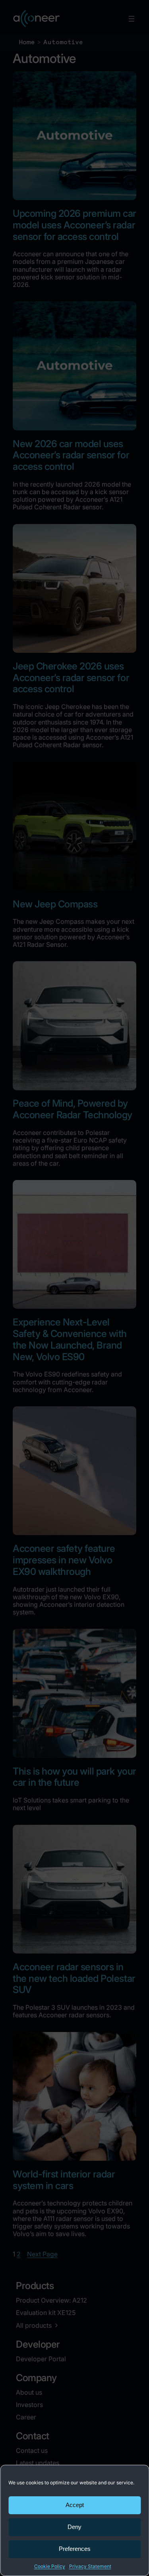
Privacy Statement (90, 2566)
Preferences (75, 2549)
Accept (75, 2505)
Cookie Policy (50, 2566)
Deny (74, 2527)
